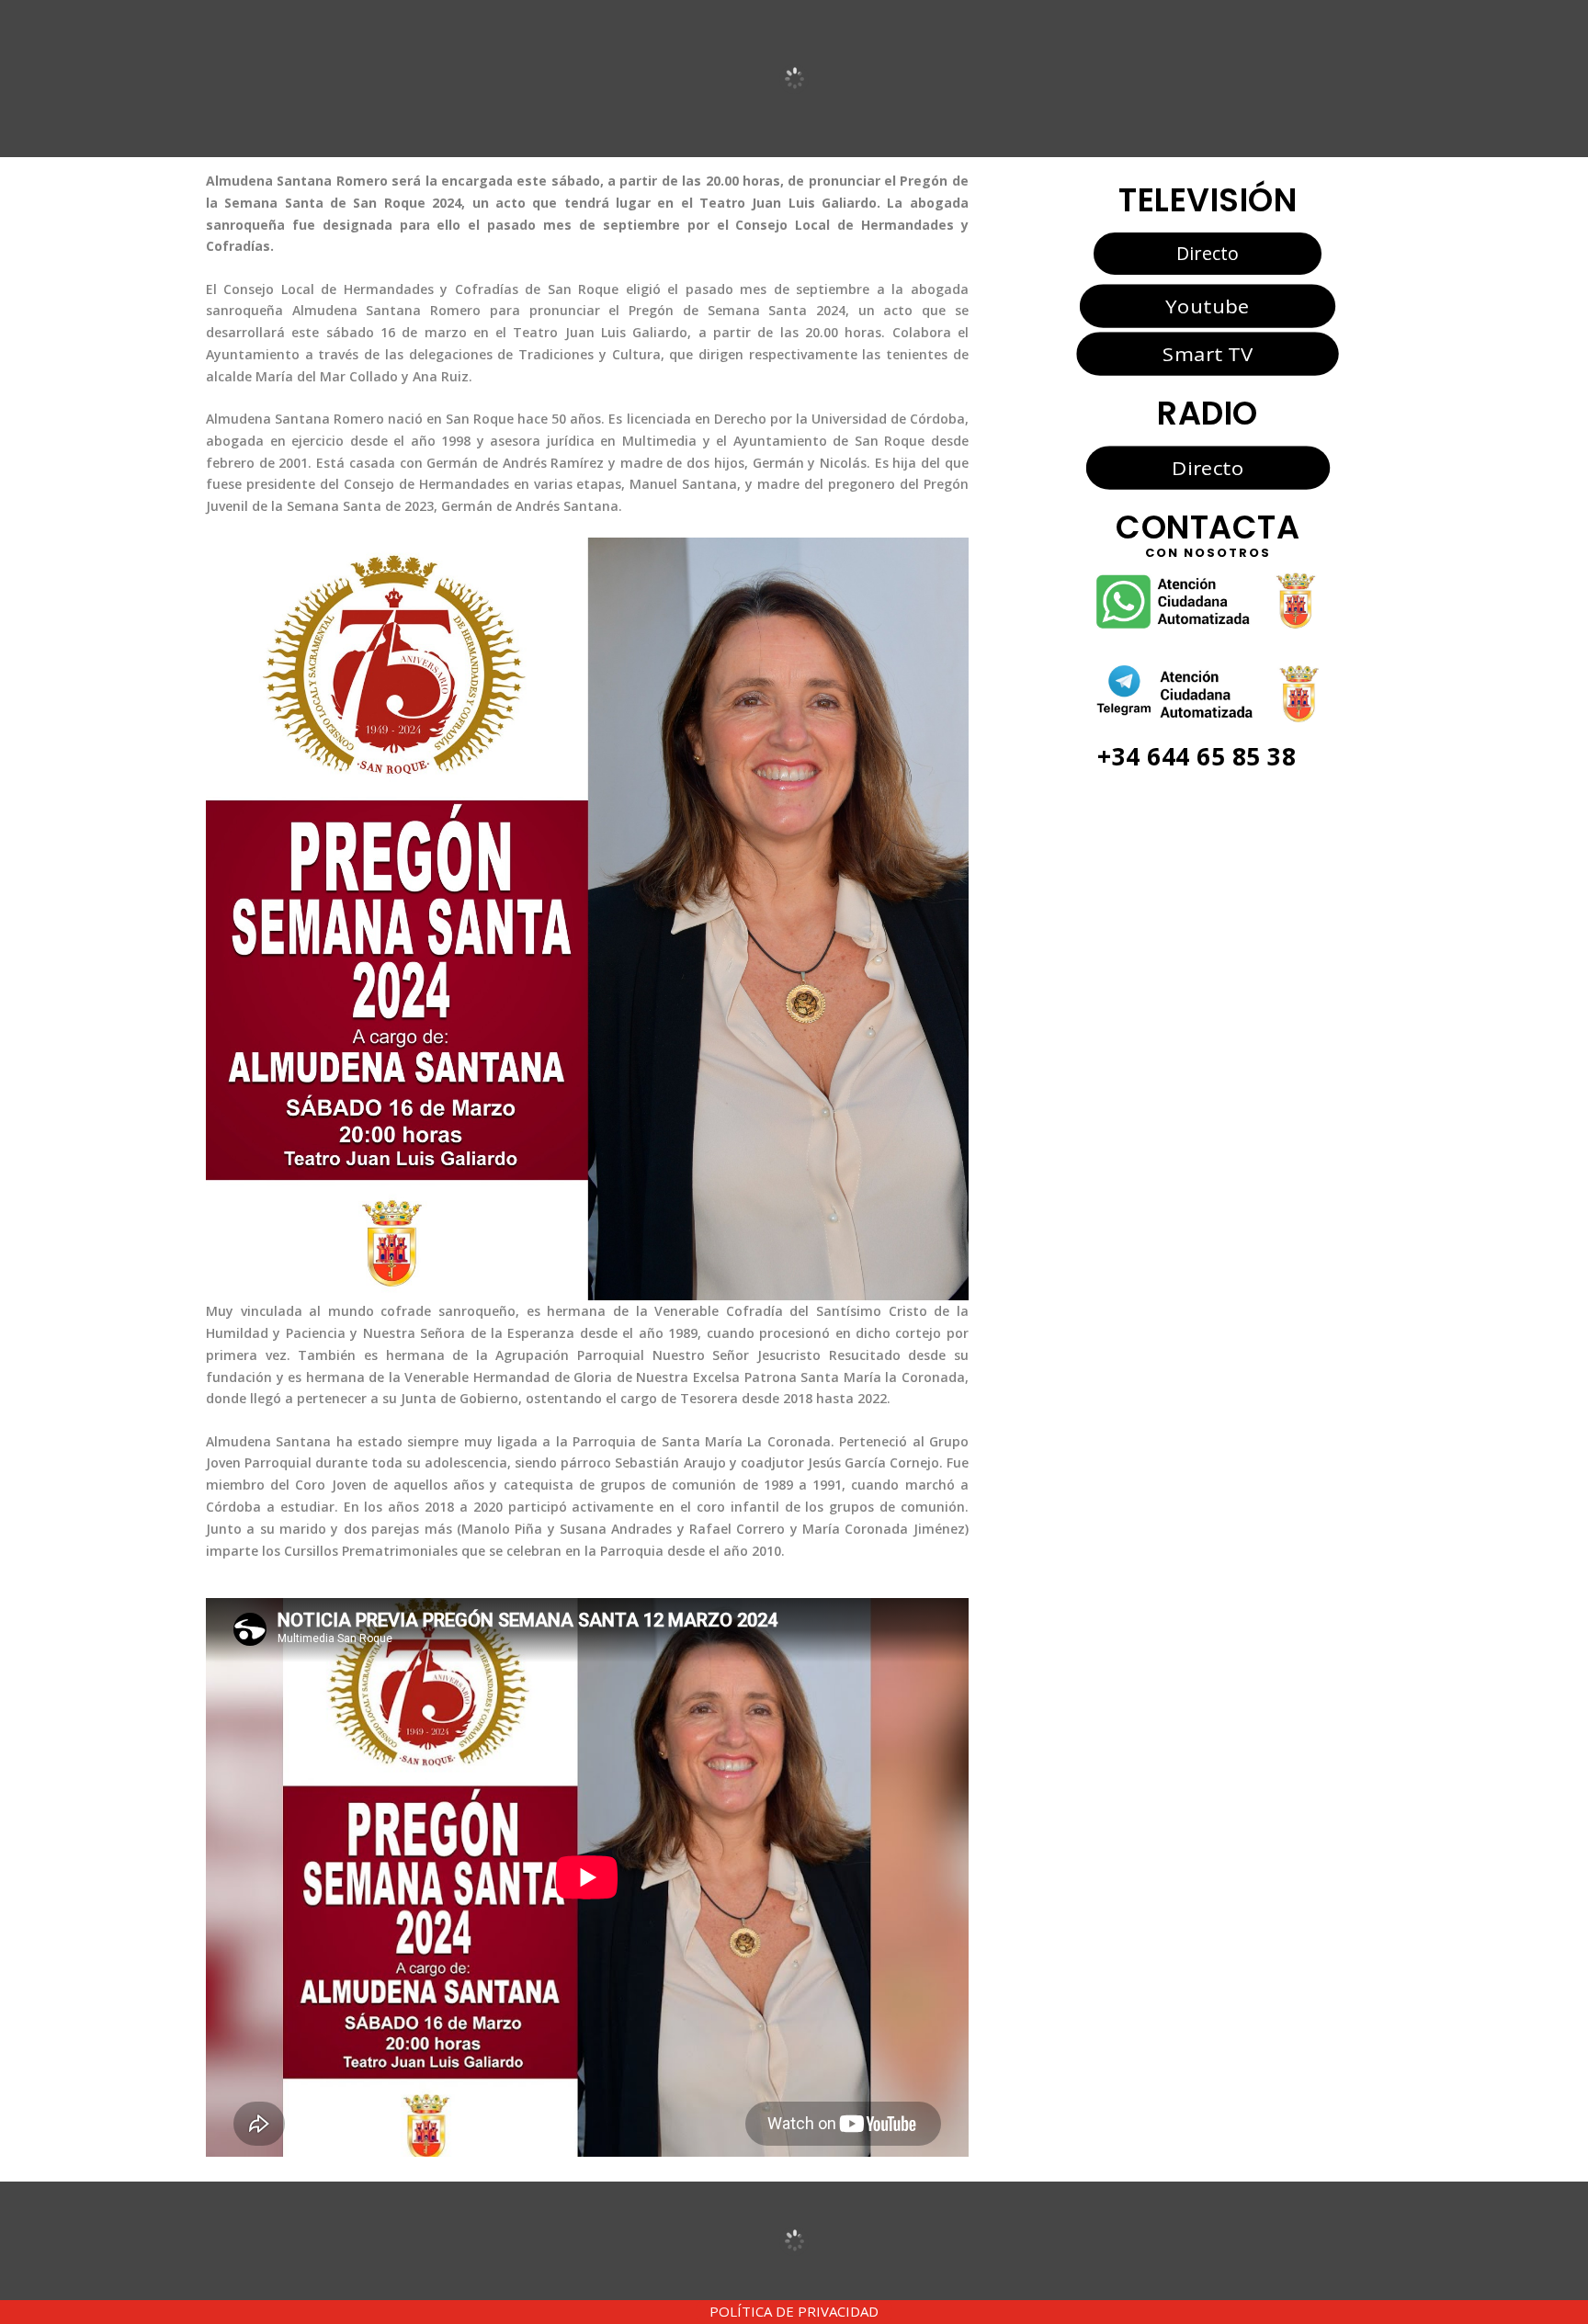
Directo (1208, 253)
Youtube (1207, 305)
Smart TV (1208, 354)
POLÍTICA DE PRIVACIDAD (794, 2311)
